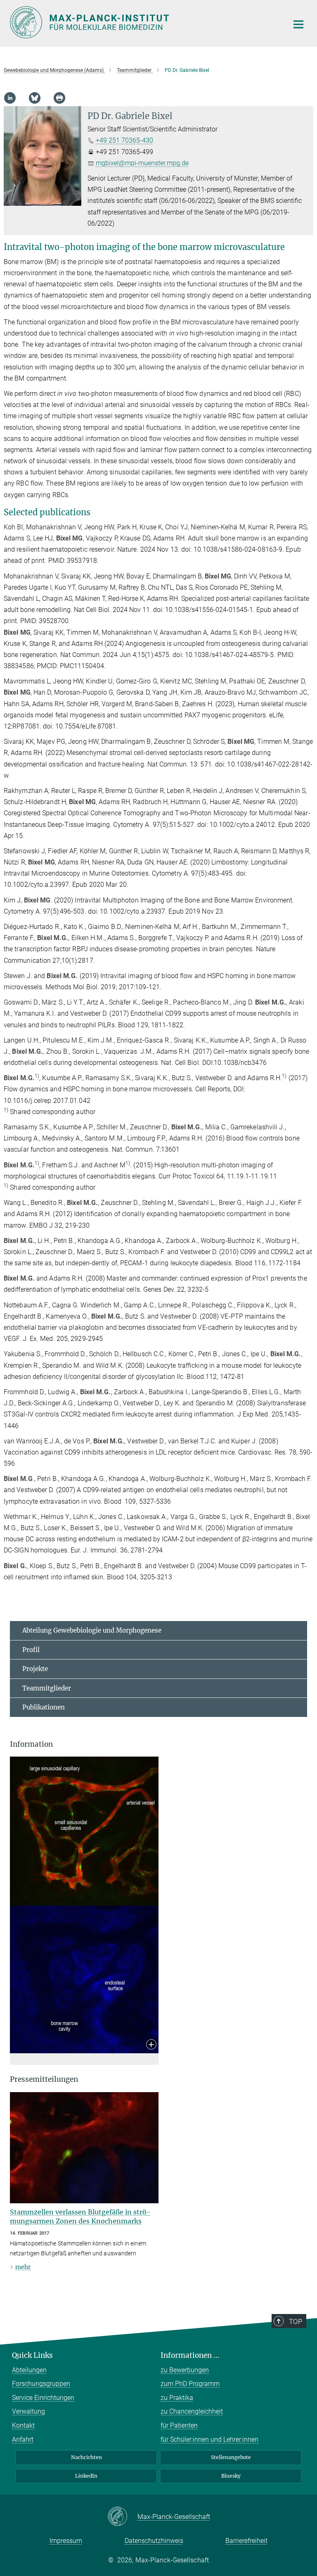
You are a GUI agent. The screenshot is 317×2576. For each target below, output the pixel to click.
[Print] (59, 98)
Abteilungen (29, 2370)
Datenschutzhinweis (154, 2541)
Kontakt (23, 2425)
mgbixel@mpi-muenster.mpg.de (142, 163)
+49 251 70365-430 (124, 140)
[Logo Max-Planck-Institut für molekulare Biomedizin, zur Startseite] (144, 22)
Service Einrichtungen (43, 2398)
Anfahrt (23, 2439)
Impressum (66, 2541)
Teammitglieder (47, 1688)
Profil (31, 1650)
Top (296, 2321)
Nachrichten (86, 2457)
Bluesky (231, 2476)
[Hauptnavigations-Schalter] (298, 24)
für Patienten (179, 2425)
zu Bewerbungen (185, 2370)
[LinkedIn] (10, 98)
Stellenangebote (231, 2457)
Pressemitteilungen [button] (44, 2079)
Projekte (35, 1669)
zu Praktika (177, 2398)
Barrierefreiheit (246, 2541)
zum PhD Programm (190, 2384)
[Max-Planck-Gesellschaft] (122, 2517)
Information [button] (31, 1744)
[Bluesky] (35, 98)
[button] (151, 2045)
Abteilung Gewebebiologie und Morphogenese (92, 1630)
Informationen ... (190, 2355)
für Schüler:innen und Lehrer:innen (209, 2439)
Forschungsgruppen (41, 2384)
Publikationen (44, 1707)
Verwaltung (28, 2411)
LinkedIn (86, 2476)
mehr (23, 2267)
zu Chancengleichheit (192, 2411)
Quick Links (32, 2355)
